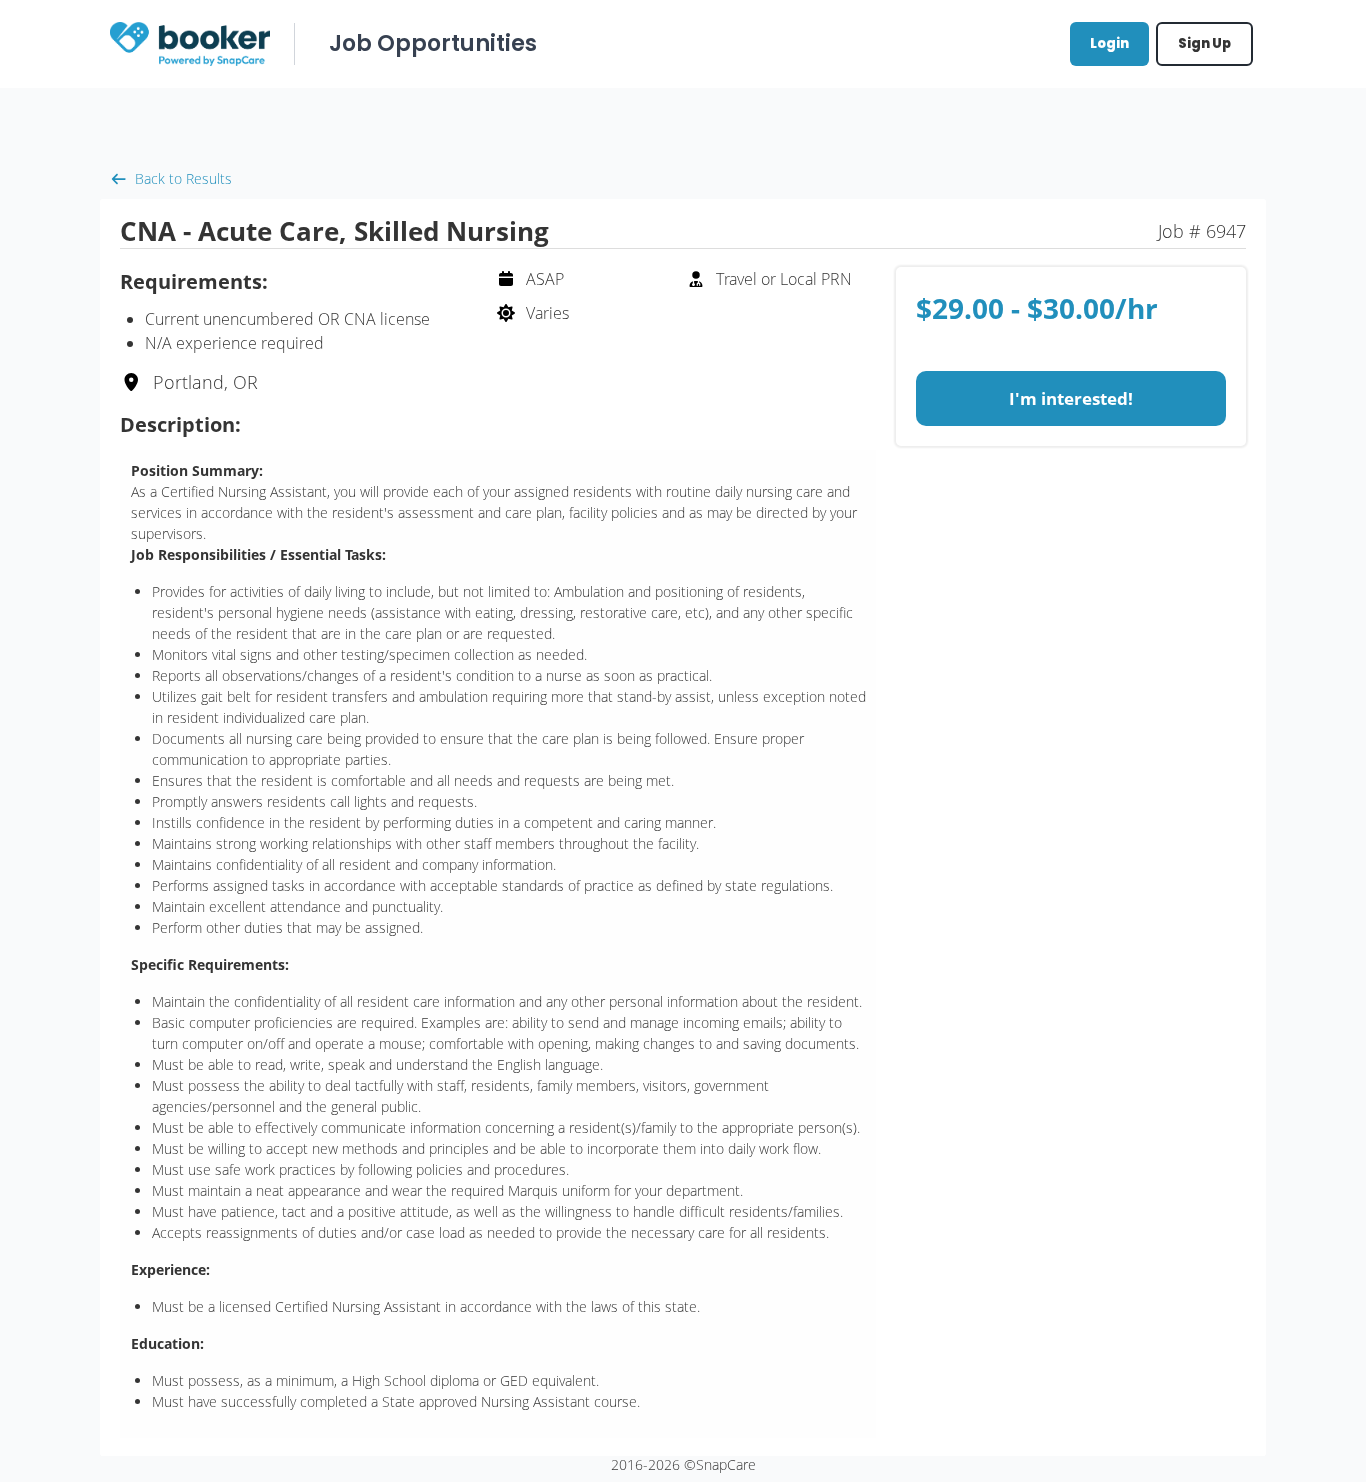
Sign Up (1204, 43)
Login (1109, 43)
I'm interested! (1071, 398)
